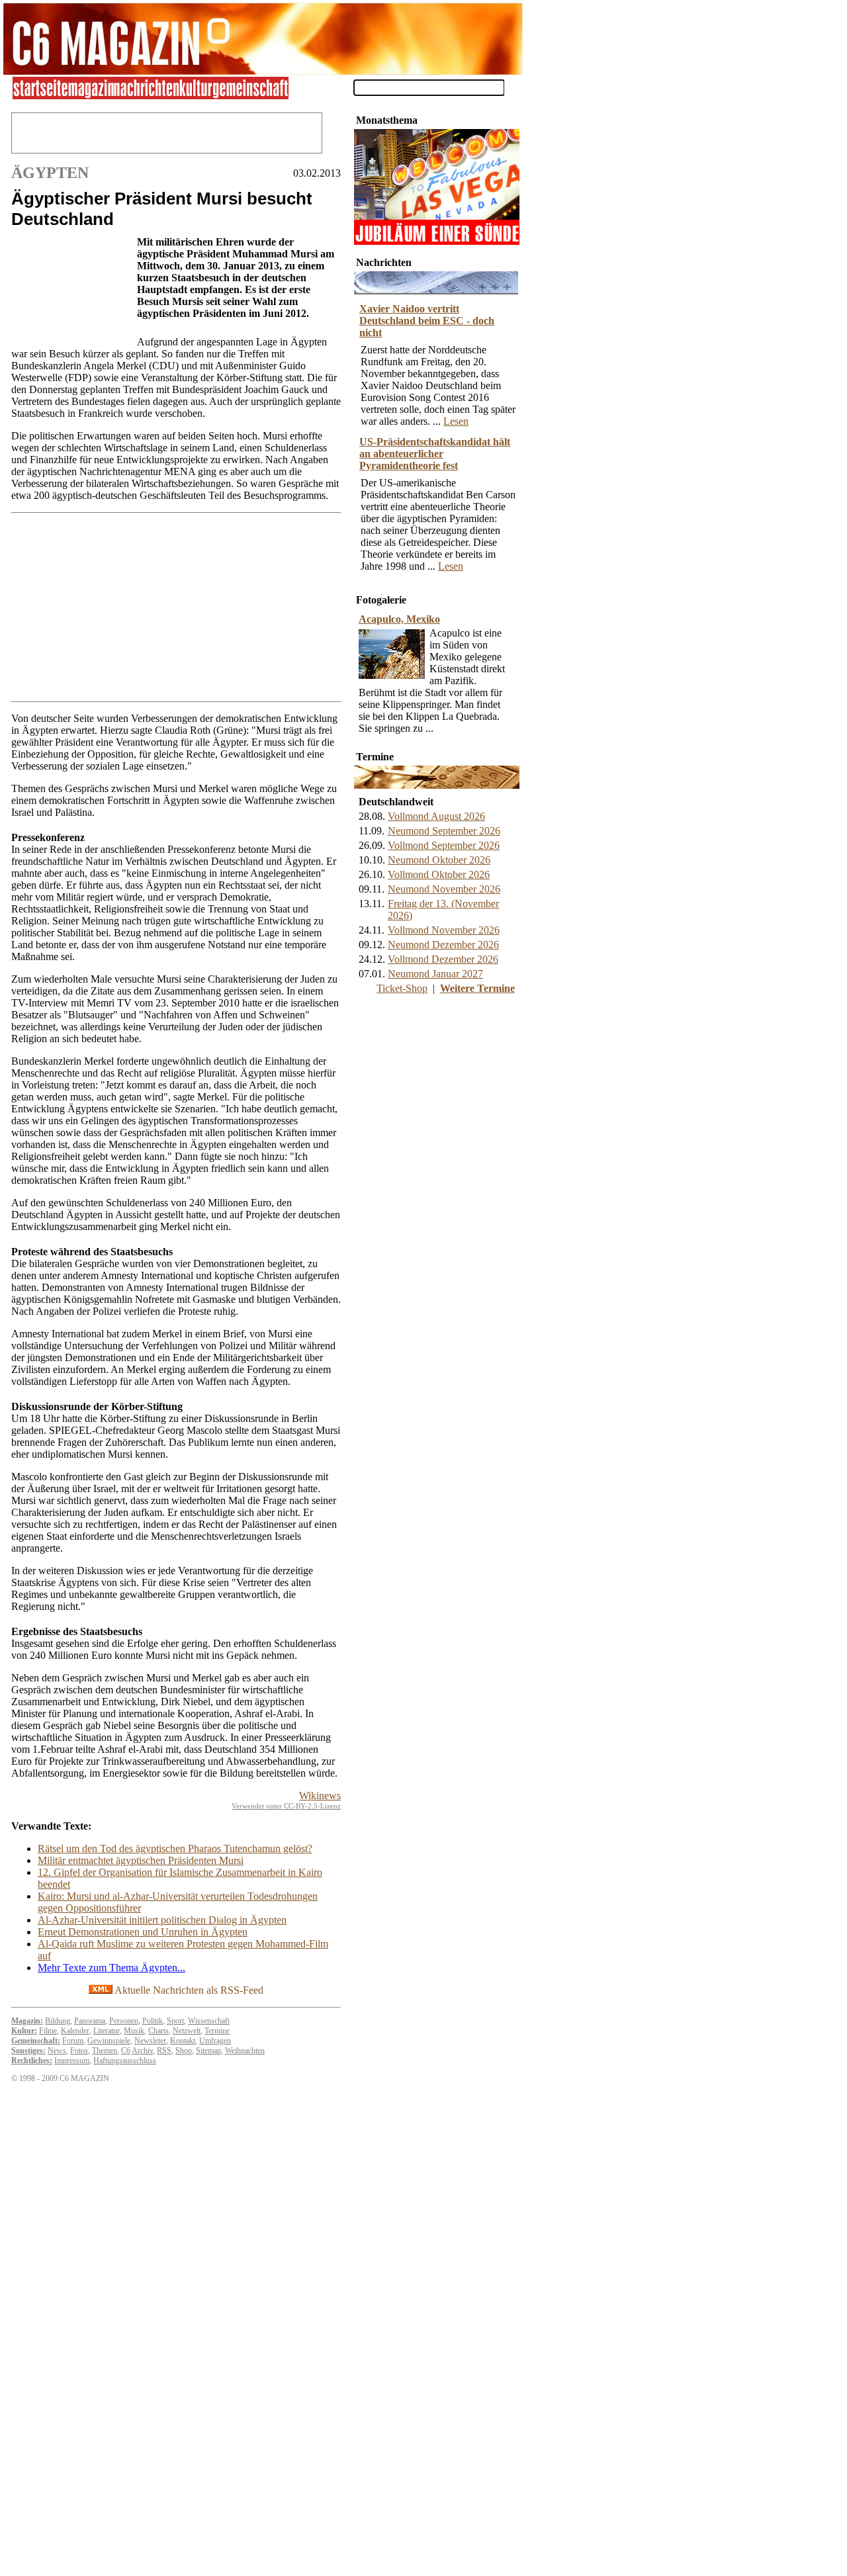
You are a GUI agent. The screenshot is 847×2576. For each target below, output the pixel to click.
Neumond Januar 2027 (435, 974)
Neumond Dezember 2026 (443, 945)
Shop (184, 2051)
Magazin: (27, 2021)
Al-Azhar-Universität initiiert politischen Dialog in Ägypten (162, 1920)
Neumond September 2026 (444, 831)
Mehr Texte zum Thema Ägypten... (111, 1968)
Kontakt (183, 2041)
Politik (153, 2021)
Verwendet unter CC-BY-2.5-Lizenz (286, 1806)
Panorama (90, 2021)
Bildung (58, 2021)
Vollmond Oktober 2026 (439, 874)
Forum (73, 2041)
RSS (164, 2051)
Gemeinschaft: (36, 2041)
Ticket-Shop (402, 988)
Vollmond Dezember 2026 (443, 959)
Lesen (456, 421)
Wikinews (320, 1796)
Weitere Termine (477, 988)
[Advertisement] (71, 288)
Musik (134, 2031)
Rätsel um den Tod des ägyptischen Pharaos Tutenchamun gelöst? (175, 1848)
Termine (217, 2031)
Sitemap (208, 2051)
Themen (105, 2051)
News (57, 2051)
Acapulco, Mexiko (399, 619)
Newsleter (150, 2041)
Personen (124, 2021)
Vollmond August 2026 (436, 816)
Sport (175, 2021)
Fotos (79, 2051)
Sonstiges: (28, 2051)
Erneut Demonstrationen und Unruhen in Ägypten (143, 1932)
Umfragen (215, 2041)
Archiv (142, 2051)
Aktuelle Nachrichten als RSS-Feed (188, 1990)
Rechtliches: (32, 2061)
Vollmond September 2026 (444, 845)
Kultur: (24, 2031)
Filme (48, 2031)
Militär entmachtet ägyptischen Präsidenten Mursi (141, 1860)
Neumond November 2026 (444, 889)
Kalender (75, 2031)
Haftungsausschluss (125, 2061)
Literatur (107, 2031)
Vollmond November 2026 (444, 930)
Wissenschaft (209, 2021)
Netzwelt (187, 2031)
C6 (126, 2051)
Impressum (72, 2061)
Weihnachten (245, 2051)
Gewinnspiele (109, 2041)
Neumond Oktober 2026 (439, 860)
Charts (158, 2031)
